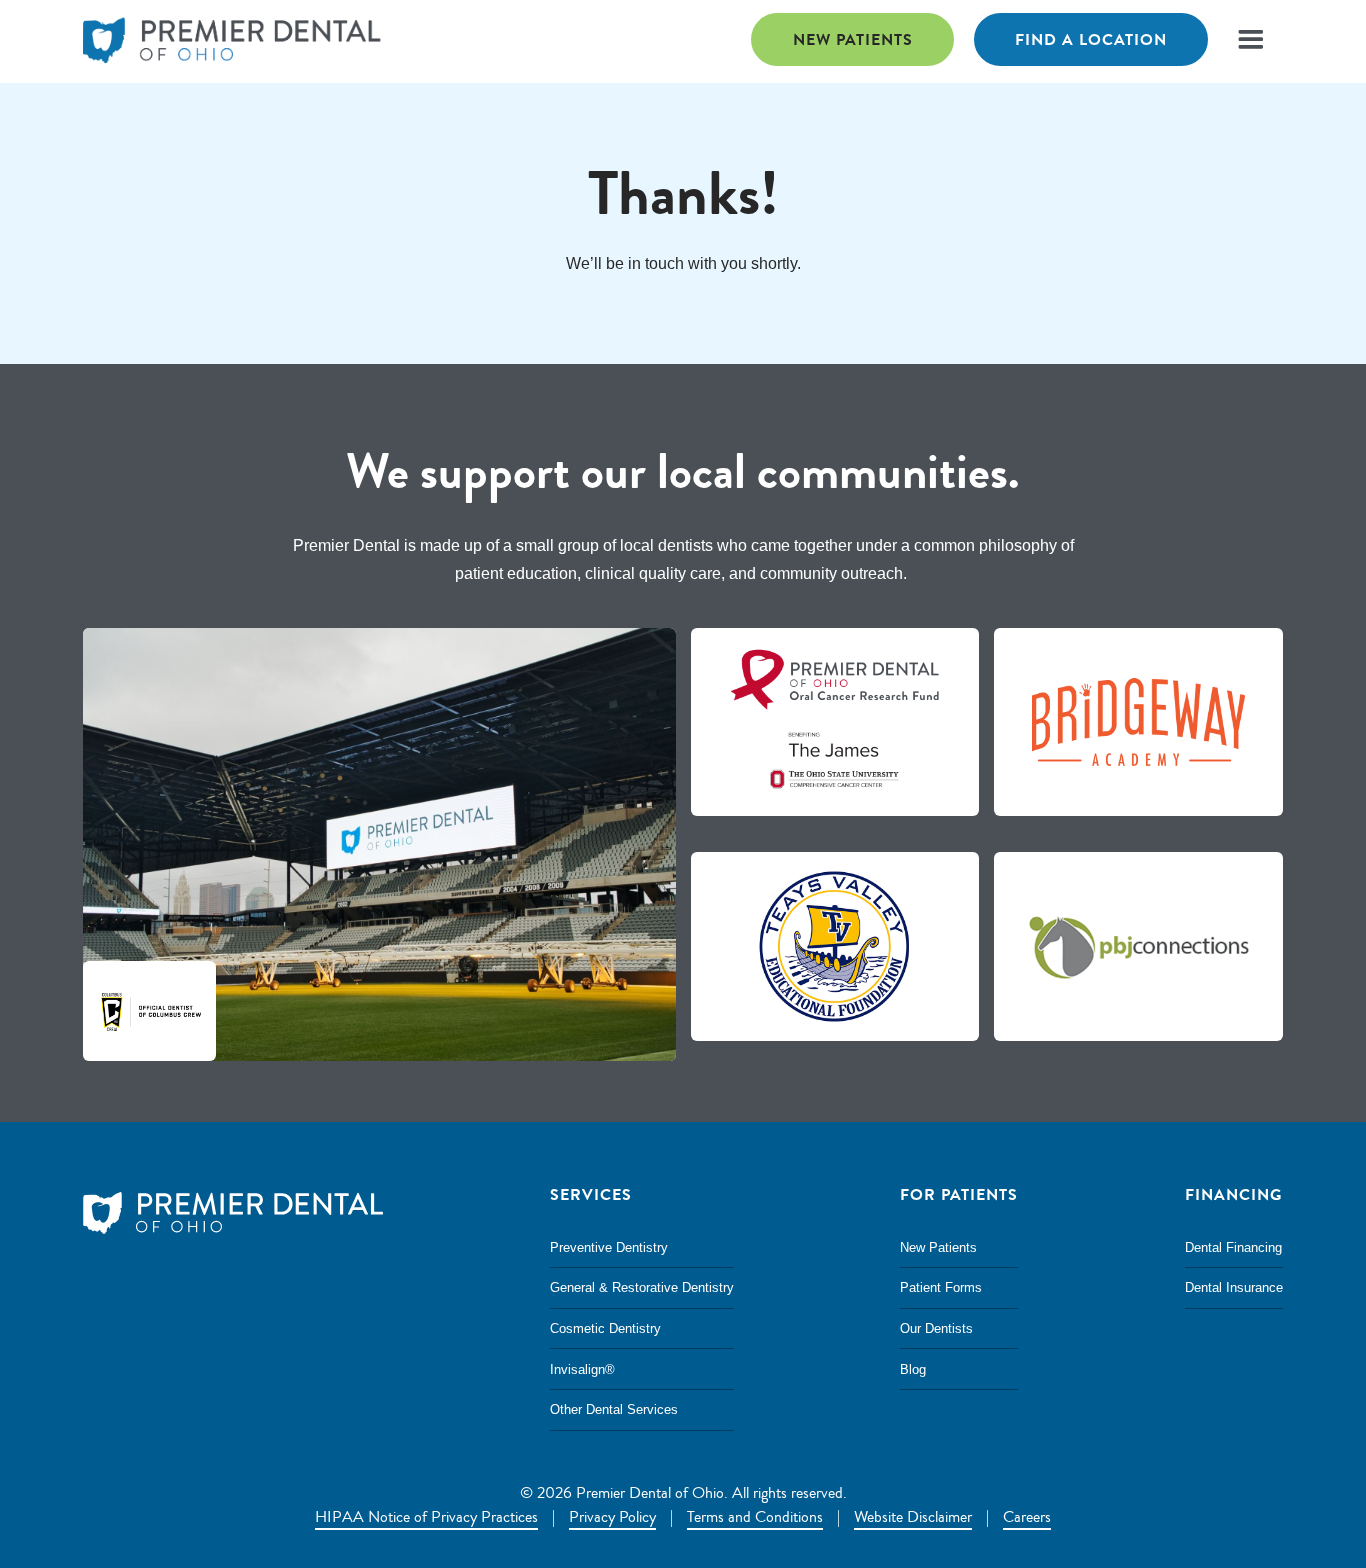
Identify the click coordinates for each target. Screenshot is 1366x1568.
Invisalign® (582, 1369)
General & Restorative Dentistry (642, 1287)
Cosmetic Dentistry (605, 1328)
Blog (913, 1369)
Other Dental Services (614, 1409)
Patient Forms (941, 1287)
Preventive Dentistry (609, 1247)
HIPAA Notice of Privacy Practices (426, 1517)
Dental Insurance (1234, 1287)
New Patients (853, 39)
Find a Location (1091, 39)
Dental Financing (1233, 1247)
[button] (1250, 39)
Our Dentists (936, 1328)
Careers (1027, 1517)
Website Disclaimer (913, 1517)
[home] (233, 41)
